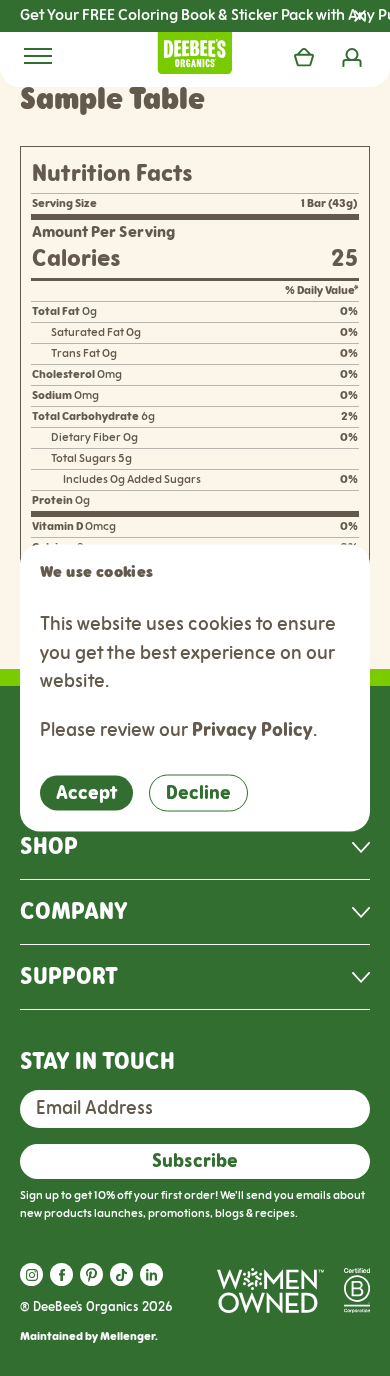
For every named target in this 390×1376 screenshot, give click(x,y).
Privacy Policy (252, 729)
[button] (31, 1274)
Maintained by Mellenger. (89, 1336)
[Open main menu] (38, 56)
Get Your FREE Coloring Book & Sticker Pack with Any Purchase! (205, 16)
